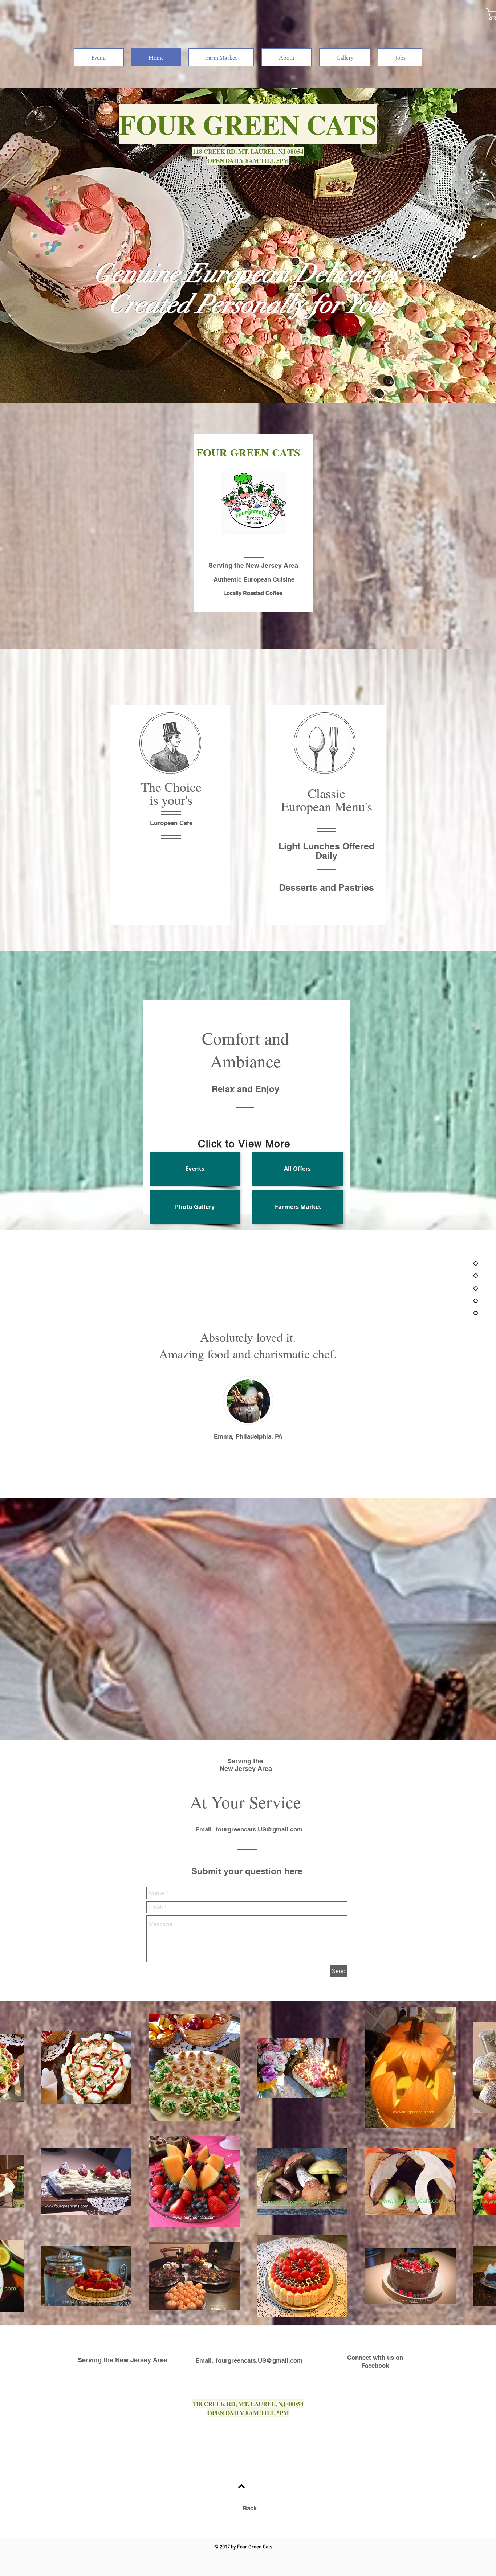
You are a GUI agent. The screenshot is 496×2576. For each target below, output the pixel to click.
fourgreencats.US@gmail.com (259, 1829)
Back (250, 2508)
